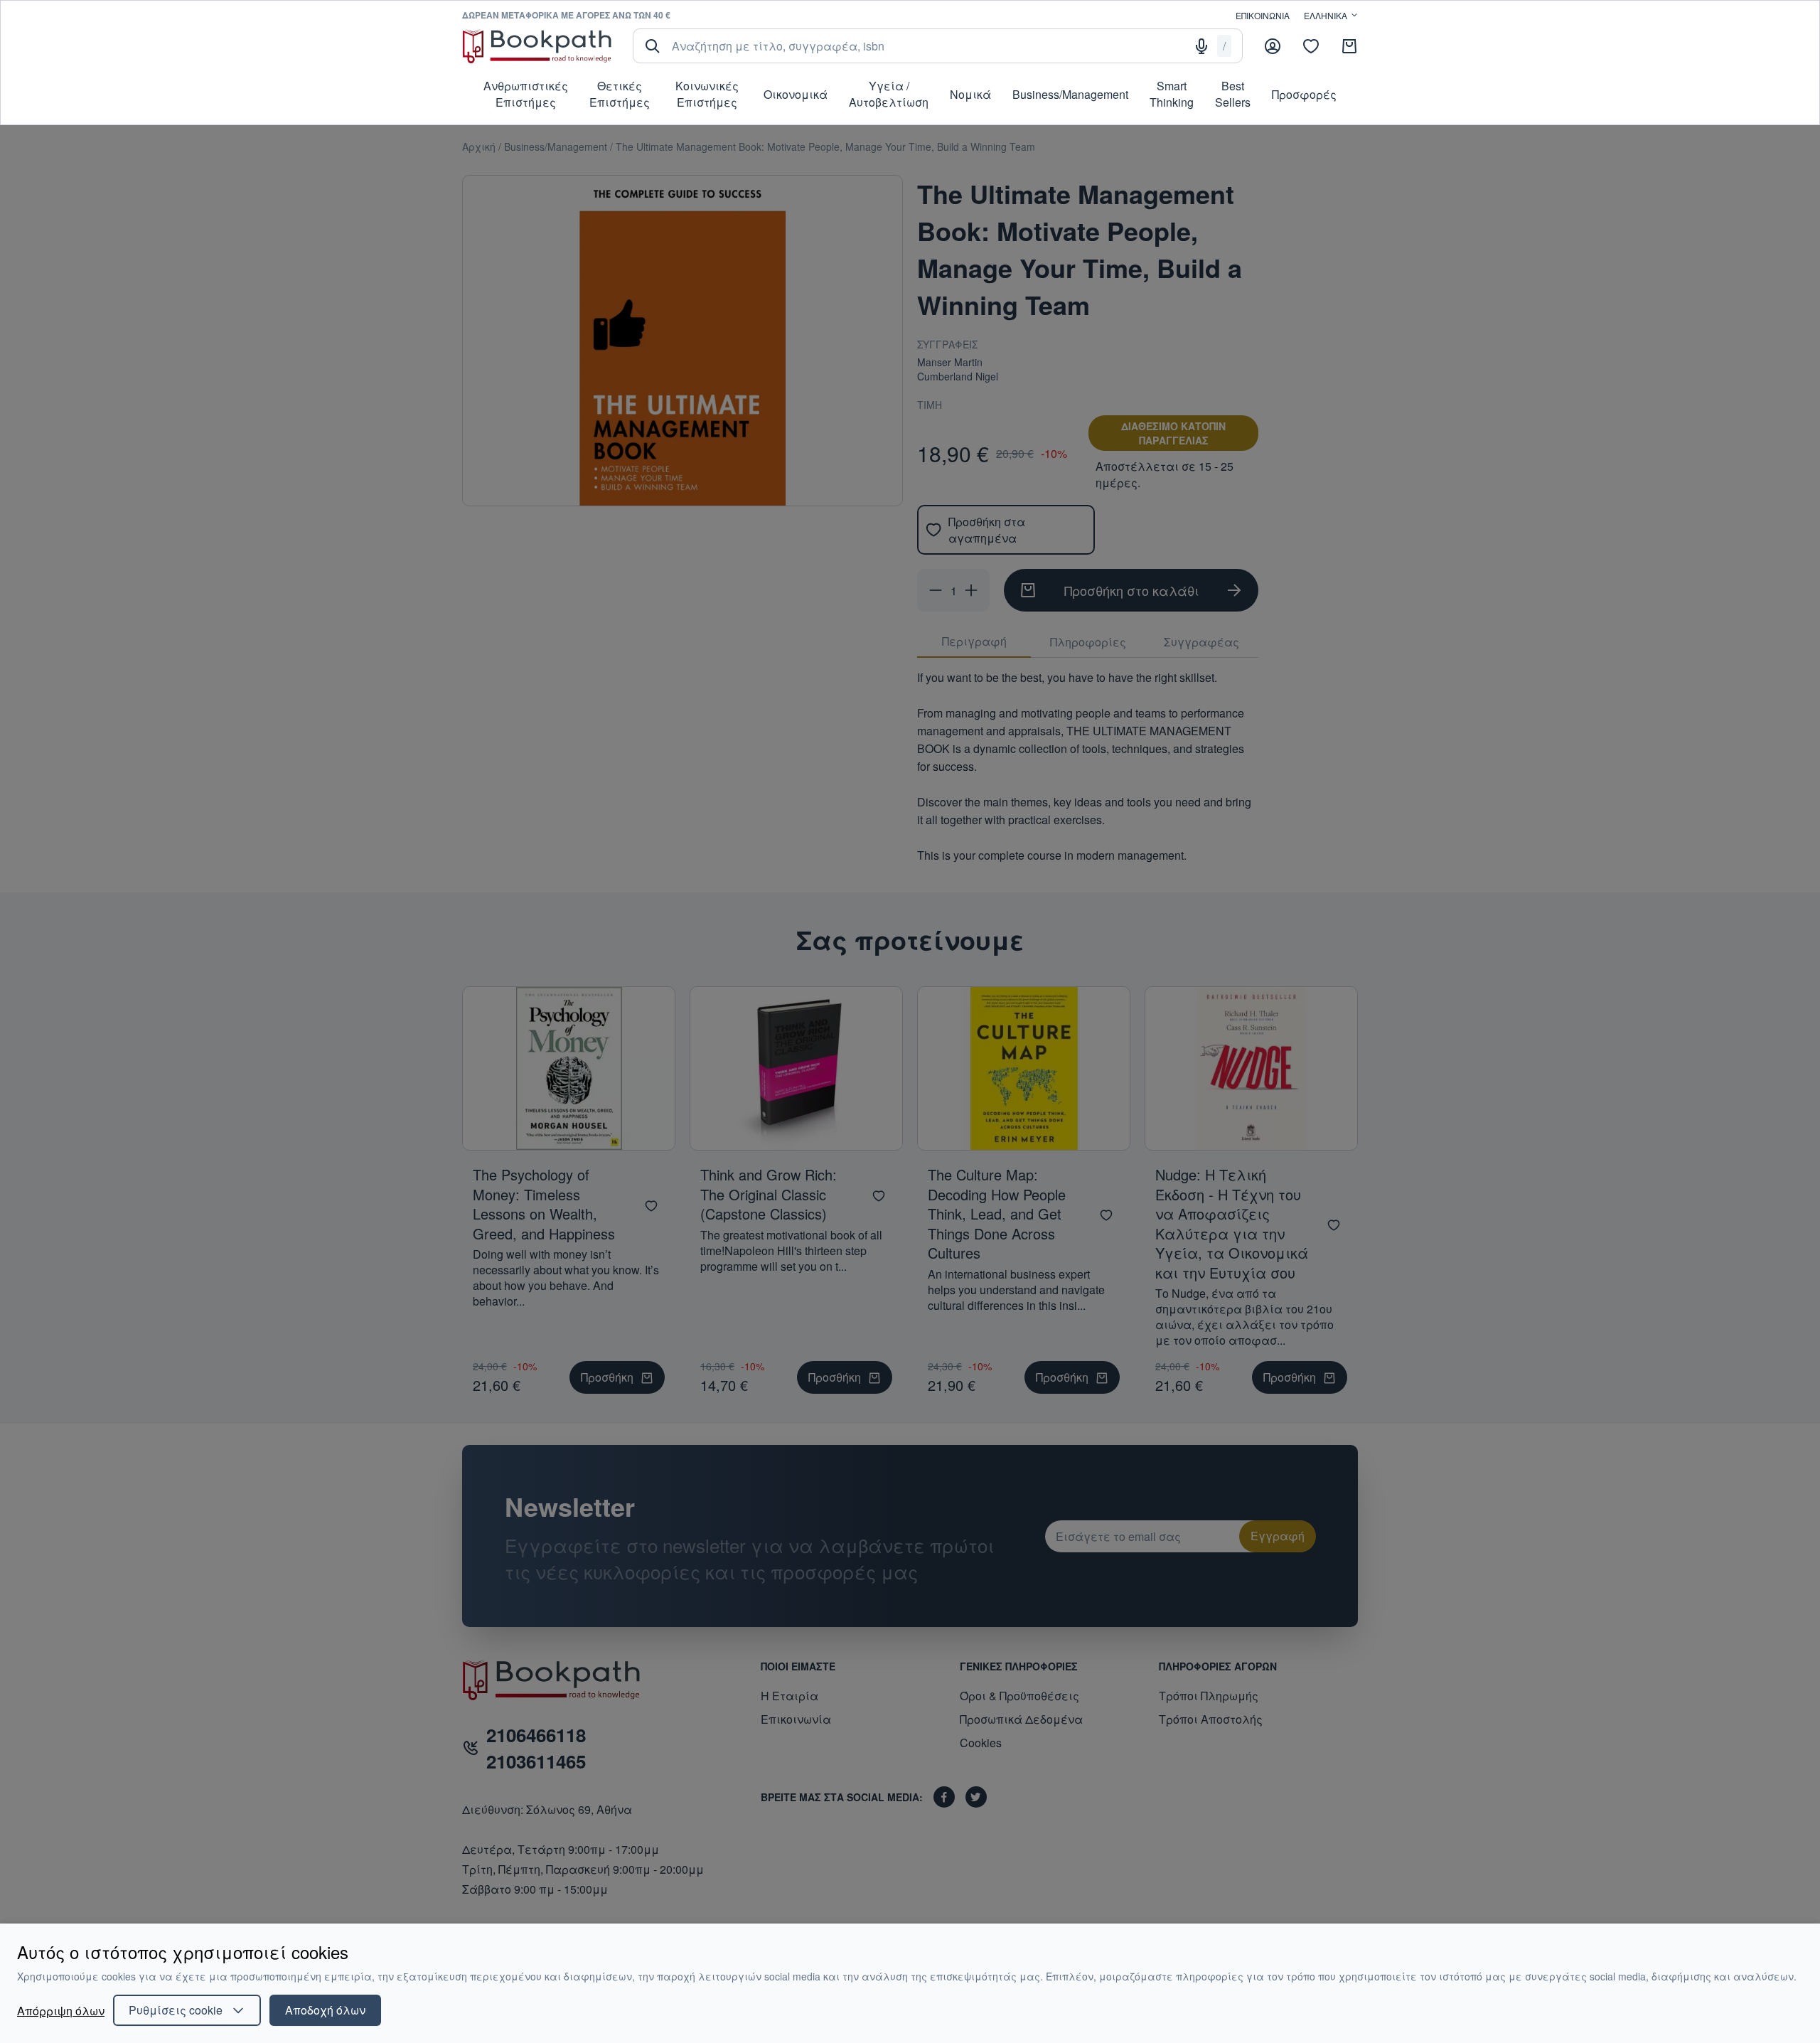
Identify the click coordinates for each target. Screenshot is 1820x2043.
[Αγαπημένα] (1311, 46)
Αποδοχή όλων (325, 2010)
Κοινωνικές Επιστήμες (707, 94)
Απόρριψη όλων (61, 2011)
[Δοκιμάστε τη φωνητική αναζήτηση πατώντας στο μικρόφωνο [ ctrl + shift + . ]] (1201, 46)
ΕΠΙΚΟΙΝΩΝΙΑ (1263, 15)
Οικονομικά (796, 94)
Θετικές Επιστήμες (620, 94)
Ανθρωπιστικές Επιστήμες (526, 94)
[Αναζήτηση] (653, 46)
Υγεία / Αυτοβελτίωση (889, 94)
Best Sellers (1233, 94)
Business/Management (1070, 94)
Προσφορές (1304, 94)
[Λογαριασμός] (1273, 46)
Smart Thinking (1172, 94)
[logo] (537, 46)
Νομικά (970, 94)
